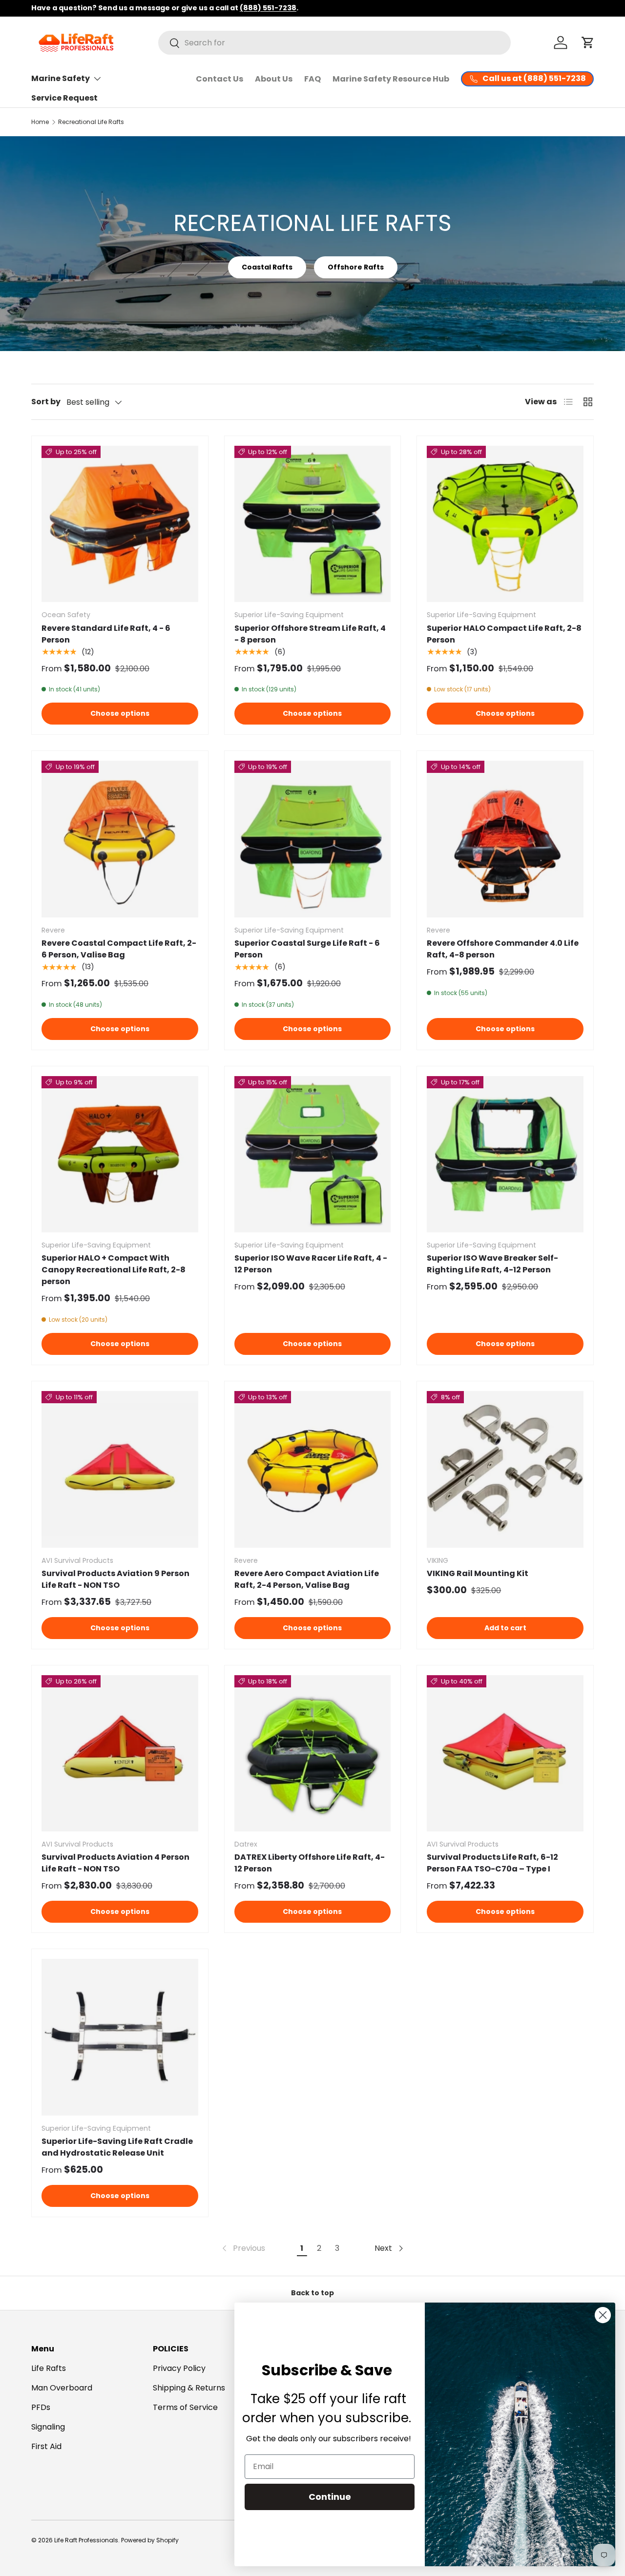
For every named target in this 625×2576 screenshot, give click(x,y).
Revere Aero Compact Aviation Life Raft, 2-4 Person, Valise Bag (307, 1579)
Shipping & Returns (189, 2388)
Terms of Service (185, 2407)
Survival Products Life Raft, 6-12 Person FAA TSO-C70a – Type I (492, 1863)
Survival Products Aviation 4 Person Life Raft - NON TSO (115, 1863)
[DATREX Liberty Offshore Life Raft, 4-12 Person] (313, 1754)
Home (40, 122)
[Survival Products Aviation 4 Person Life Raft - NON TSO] (120, 1754)
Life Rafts (49, 2368)
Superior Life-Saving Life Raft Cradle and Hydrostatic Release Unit (117, 2147)
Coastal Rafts (267, 267)
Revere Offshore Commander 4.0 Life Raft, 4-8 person (503, 949)
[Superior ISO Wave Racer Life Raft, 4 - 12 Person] (313, 1154)
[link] (243, 2248)
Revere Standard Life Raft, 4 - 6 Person (106, 634)
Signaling (48, 2427)
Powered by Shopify (150, 2540)
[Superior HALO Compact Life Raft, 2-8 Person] (505, 524)
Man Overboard (62, 2388)
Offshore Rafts (356, 267)
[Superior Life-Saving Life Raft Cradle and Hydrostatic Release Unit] (120, 2037)
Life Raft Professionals (86, 2540)
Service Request (64, 98)
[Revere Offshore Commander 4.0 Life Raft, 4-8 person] (505, 839)
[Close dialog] (603, 2315)
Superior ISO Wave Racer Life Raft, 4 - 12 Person (311, 1264)
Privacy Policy (179, 2368)
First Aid (46, 2446)
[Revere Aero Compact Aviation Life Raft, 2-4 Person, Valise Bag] (313, 1469)
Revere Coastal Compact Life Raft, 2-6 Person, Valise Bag (119, 949)
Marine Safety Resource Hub (391, 79)
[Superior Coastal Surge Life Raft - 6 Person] (313, 839)
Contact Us (219, 79)
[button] (588, 42)
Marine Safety (61, 78)
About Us (274, 79)
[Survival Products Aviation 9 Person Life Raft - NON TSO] (120, 1469)
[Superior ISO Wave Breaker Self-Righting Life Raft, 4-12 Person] (505, 1154)
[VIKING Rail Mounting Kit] (505, 1469)
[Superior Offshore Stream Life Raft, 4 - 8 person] (313, 524)
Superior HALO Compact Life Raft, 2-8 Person (504, 634)
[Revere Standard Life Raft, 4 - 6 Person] (120, 524)
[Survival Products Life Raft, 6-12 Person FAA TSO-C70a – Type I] (505, 1754)
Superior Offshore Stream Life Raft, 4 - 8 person (310, 634)
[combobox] (334, 43)
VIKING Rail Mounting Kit (478, 1573)
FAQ (312, 79)
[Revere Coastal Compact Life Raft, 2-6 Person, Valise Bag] (120, 839)
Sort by (46, 402)
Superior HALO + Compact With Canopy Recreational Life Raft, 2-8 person (114, 1270)
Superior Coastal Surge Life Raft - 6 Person (307, 949)
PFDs (41, 2407)
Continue (330, 2497)
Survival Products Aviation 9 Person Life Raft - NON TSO (115, 1579)
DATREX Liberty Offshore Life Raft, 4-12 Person (310, 1863)
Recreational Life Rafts (91, 122)
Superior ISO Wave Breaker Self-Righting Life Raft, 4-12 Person (492, 1264)
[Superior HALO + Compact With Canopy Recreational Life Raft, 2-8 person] (120, 1154)
